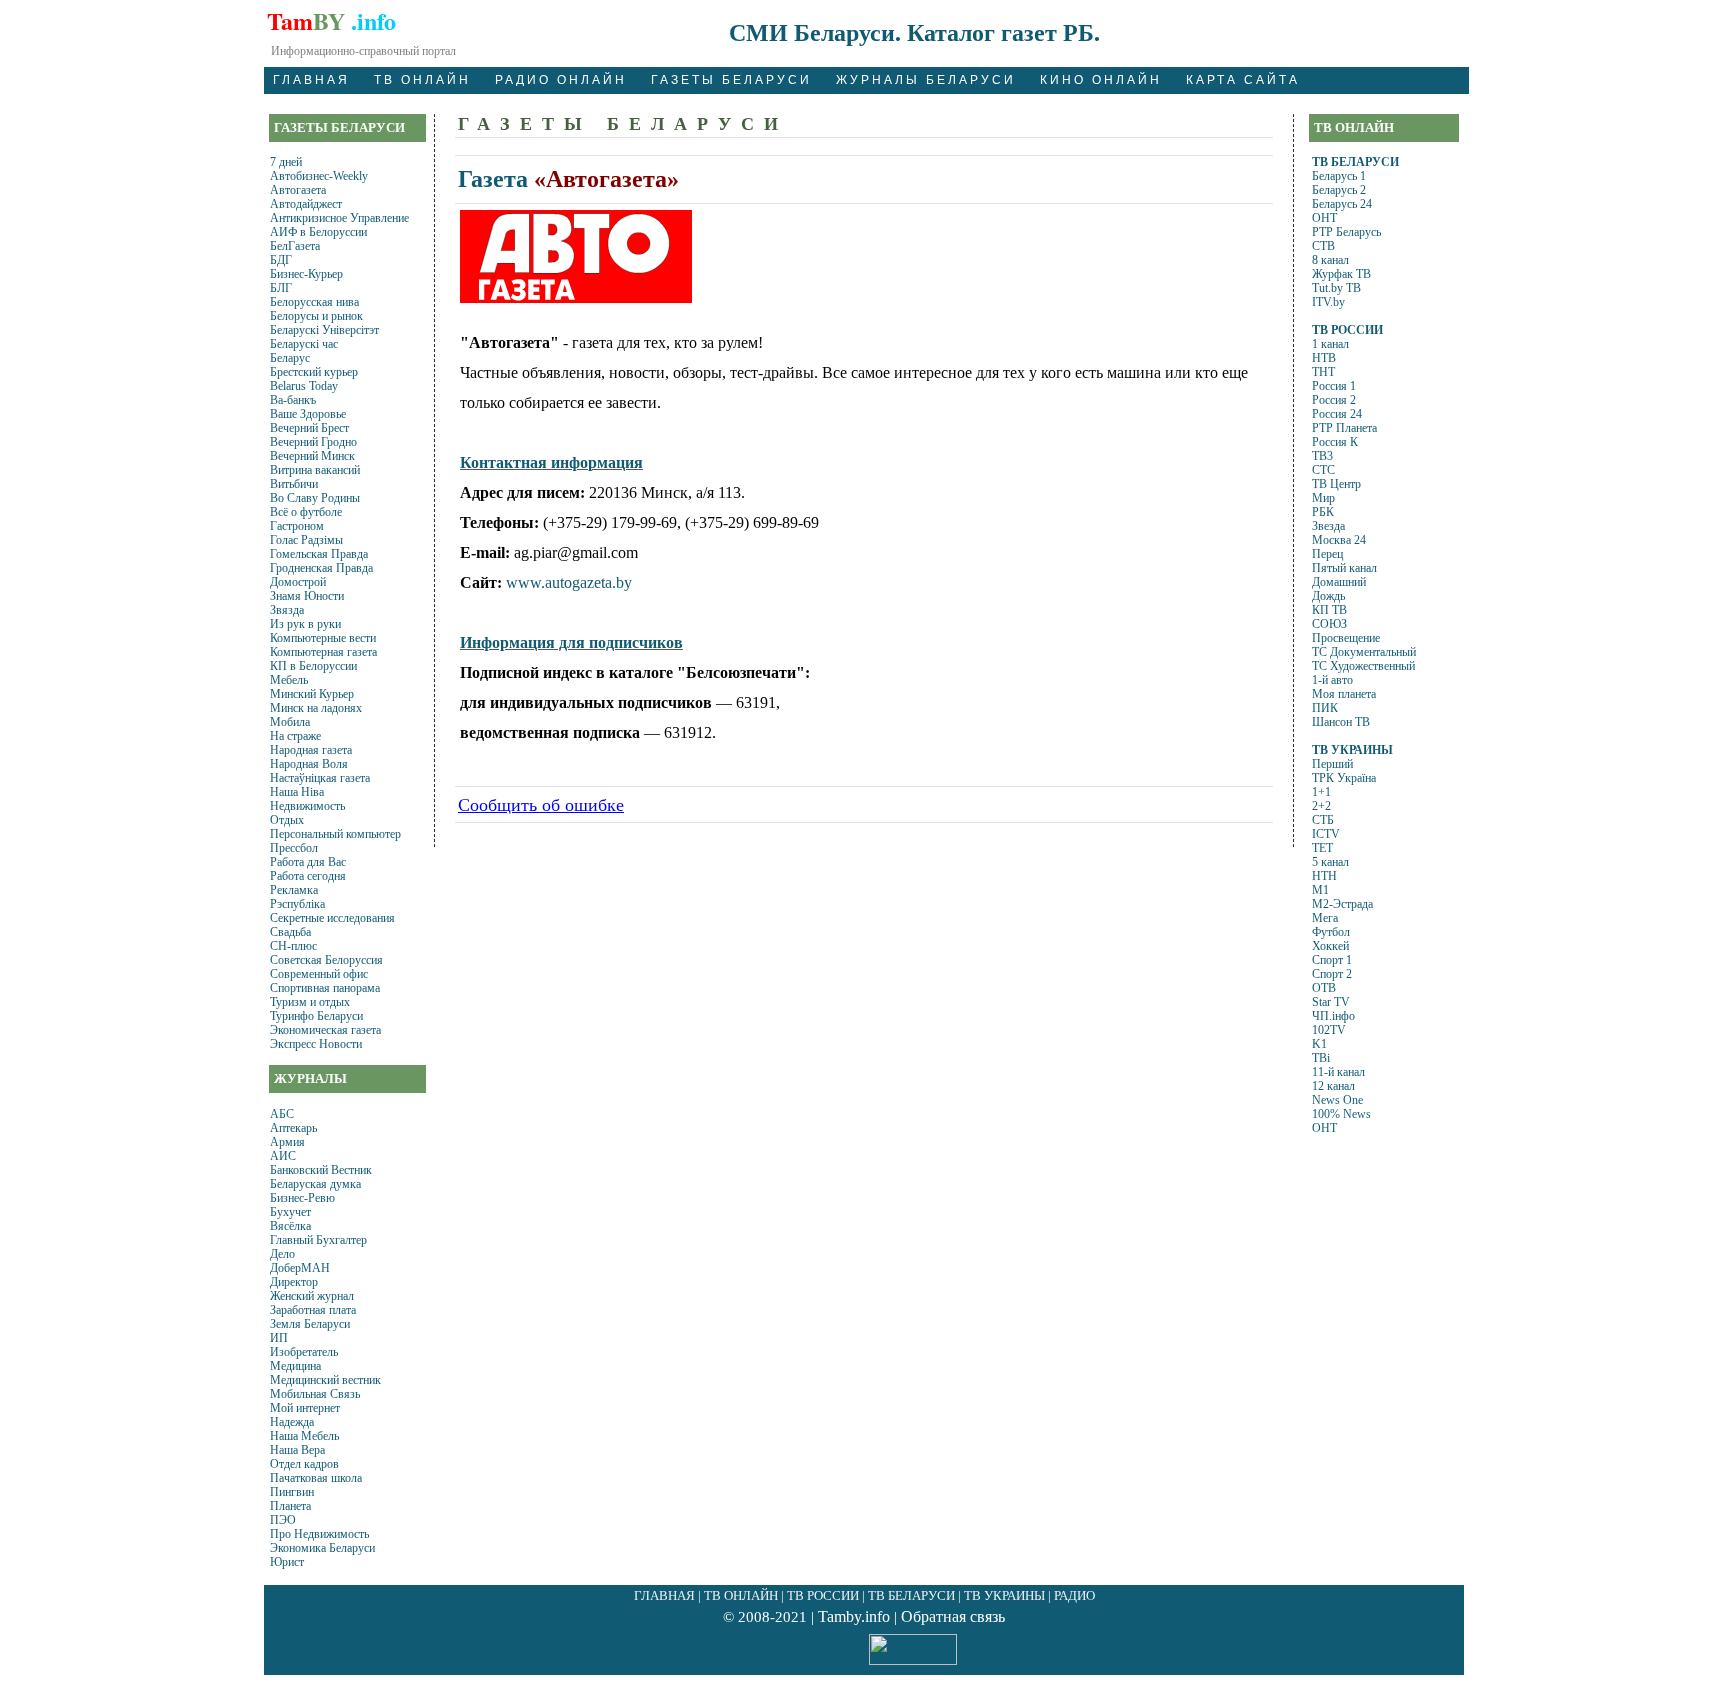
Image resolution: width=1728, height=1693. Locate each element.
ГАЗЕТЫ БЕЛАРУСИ (731, 80)
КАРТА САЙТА (1243, 80)
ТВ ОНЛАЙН (422, 80)
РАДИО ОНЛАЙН (561, 80)
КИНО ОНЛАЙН (1101, 80)
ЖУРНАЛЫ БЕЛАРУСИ (926, 80)
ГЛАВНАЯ (311, 80)
